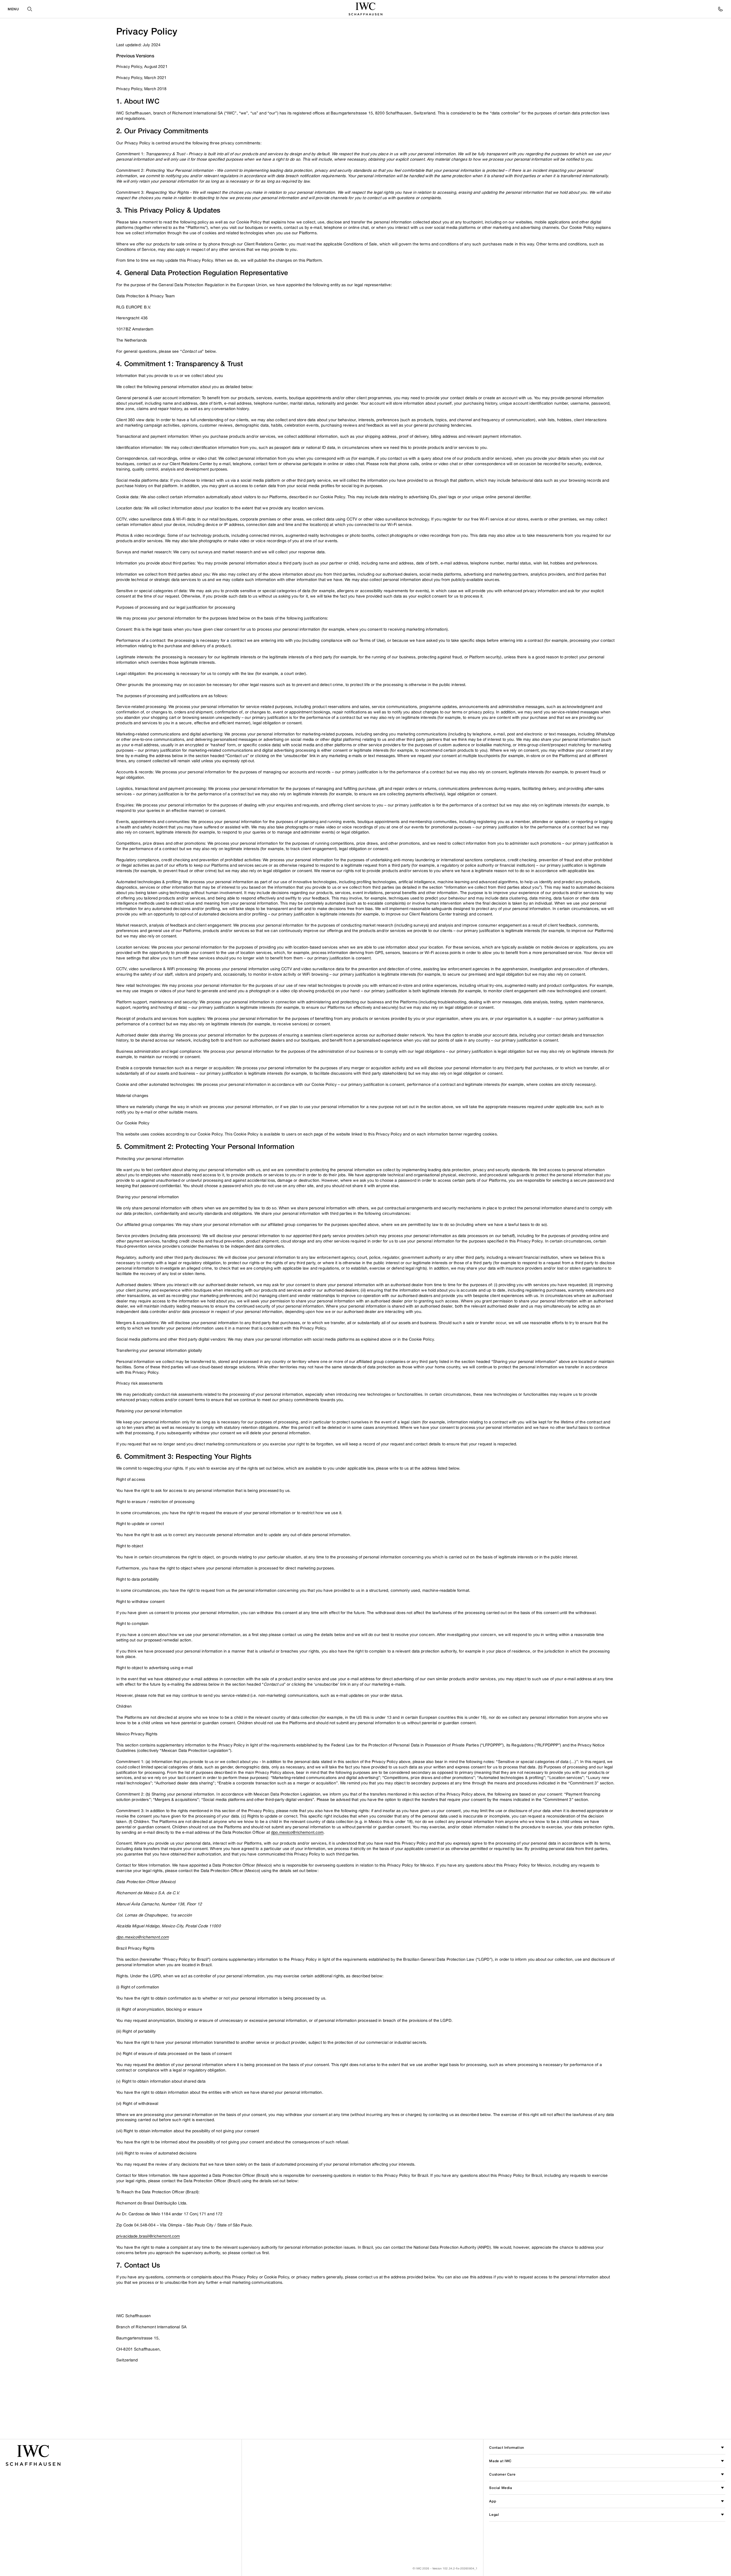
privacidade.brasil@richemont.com (148, 2236)
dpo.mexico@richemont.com (297, 1832)
